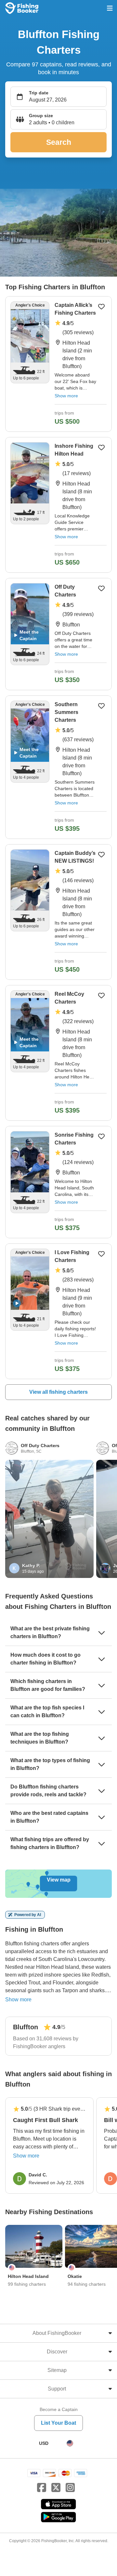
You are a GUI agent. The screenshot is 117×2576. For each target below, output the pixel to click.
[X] (56, 2488)
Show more (66, 396)
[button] (58, 119)
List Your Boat (58, 2423)
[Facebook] (42, 2488)
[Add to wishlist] (101, 307)
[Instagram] (70, 2488)
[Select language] (70, 2443)
